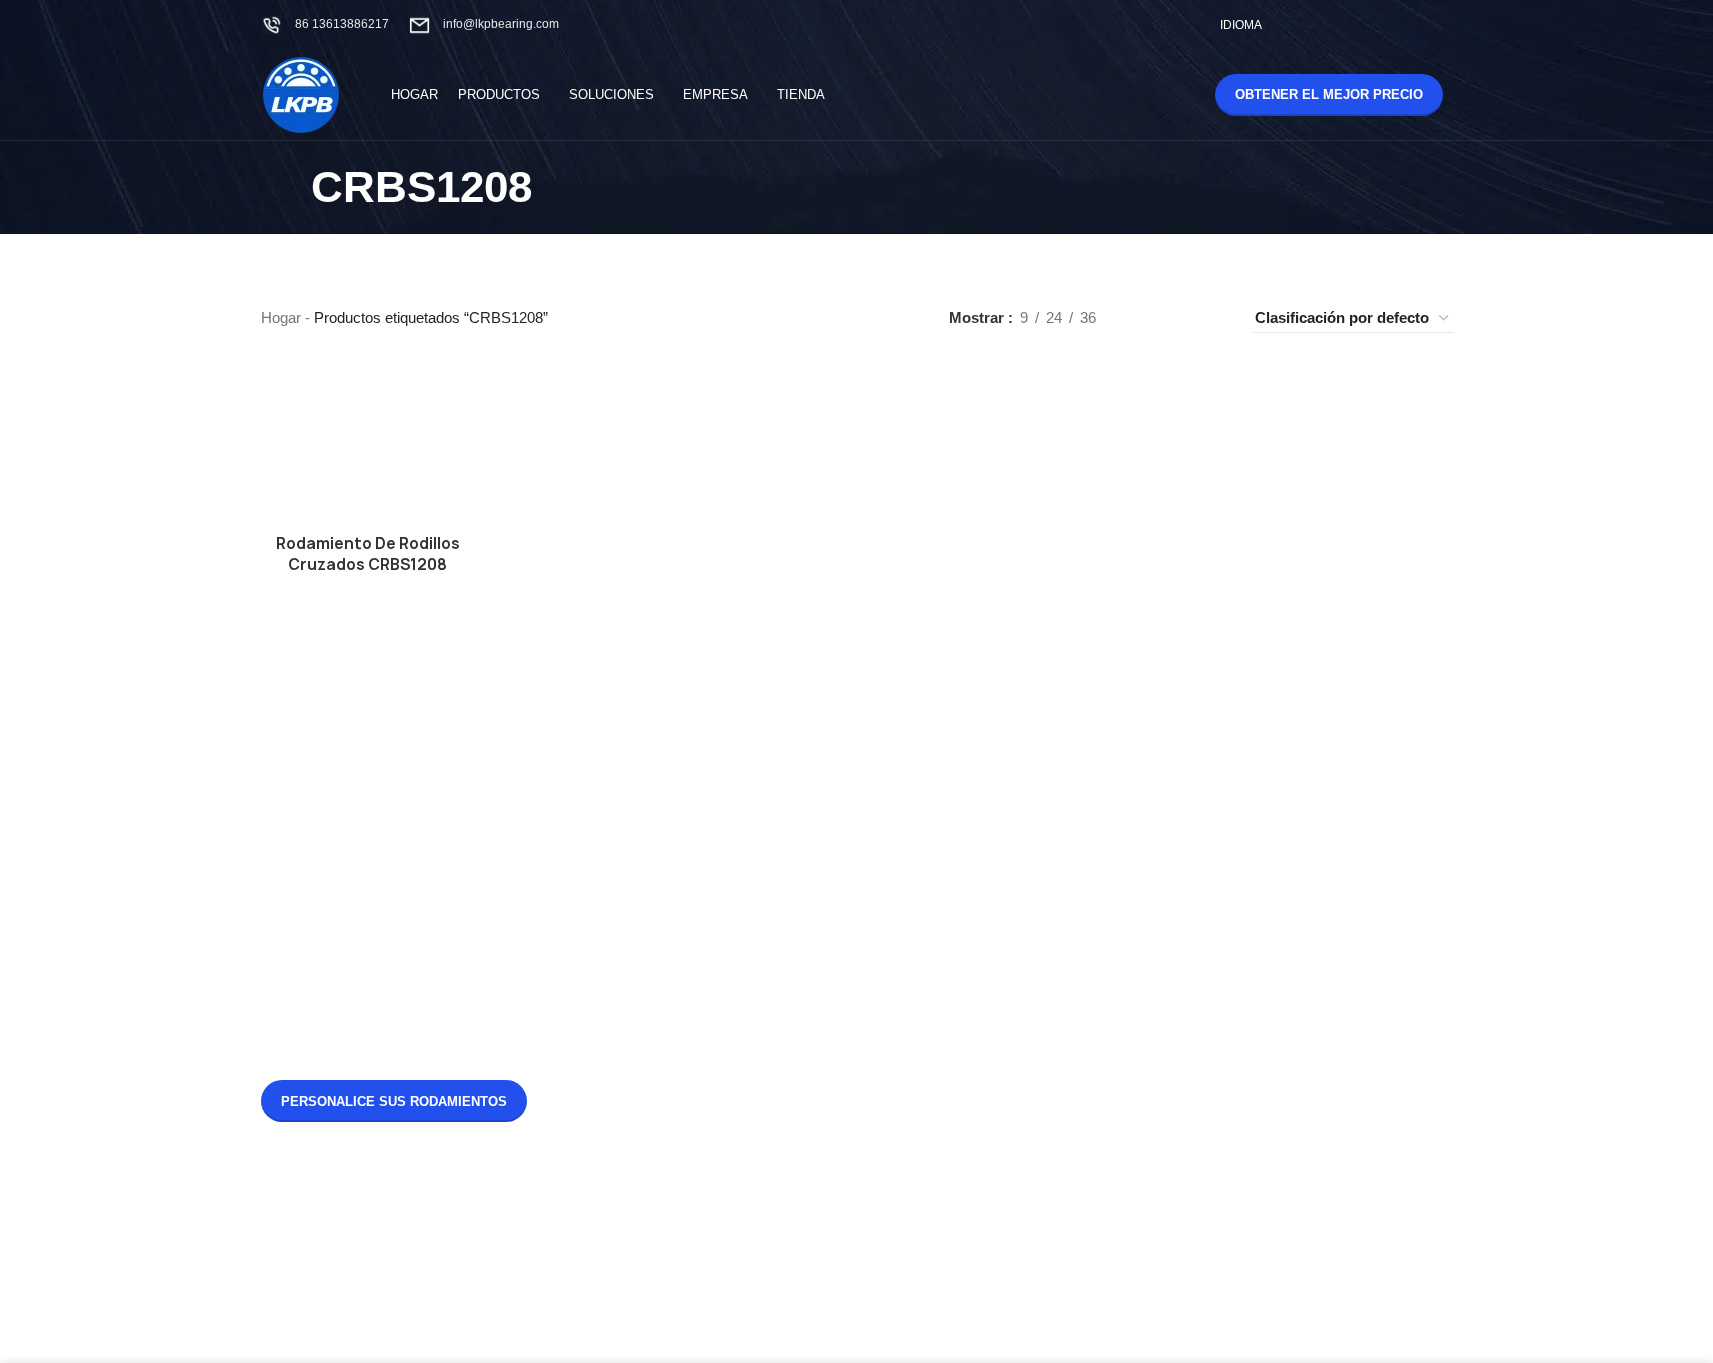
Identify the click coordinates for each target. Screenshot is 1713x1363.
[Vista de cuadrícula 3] (1177, 318)
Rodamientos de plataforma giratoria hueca (951, 1007)
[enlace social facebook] (1313, 24)
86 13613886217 (342, 24)
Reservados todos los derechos (888, 1312)
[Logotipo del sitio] (301, 93)
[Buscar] (1157, 95)
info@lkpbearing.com (501, 24)
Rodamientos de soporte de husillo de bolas (1159, 1079)
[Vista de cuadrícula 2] (1143, 318)
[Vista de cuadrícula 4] (1212, 318)
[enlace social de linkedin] (1439, 24)
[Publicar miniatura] (620, 821)
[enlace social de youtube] (1389, 24)
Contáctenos (930, 833)
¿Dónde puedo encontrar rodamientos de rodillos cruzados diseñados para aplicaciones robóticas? (740, 992)
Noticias (915, 765)
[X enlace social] (1338, 24)
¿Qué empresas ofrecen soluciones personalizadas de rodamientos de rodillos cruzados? (748, 1157)
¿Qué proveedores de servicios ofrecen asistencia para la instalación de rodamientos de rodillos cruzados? (753, 817)
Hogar (281, 317)
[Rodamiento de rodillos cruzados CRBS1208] (368, 443)
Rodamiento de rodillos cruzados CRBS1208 (368, 554)
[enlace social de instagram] (1363, 24)
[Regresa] (286, 188)
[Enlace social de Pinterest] (1414, 24)
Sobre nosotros (939, 799)
